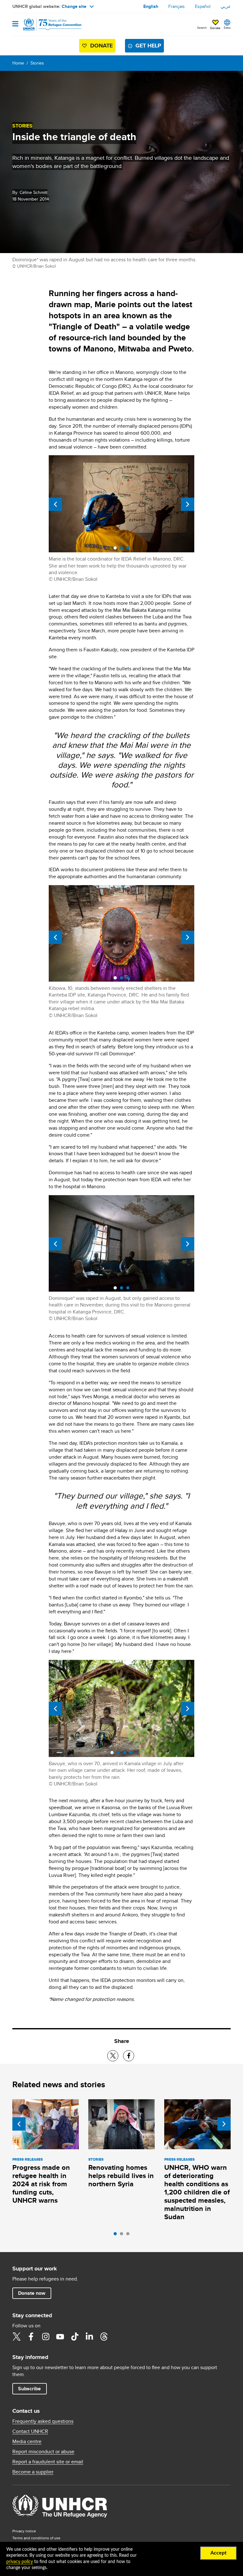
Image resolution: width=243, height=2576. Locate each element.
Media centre (27, 2442)
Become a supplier (33, 2472)
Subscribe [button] (29, 2389)
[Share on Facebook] (129, 2056)
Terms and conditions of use (36, 2538)
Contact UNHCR (30, 2431)
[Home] (45, 25)
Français (177, 6)
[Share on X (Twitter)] (113, 2056)
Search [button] (202, 28)
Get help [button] (148, 46)
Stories (37, 63)
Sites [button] (227, 28)
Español (203, 6)
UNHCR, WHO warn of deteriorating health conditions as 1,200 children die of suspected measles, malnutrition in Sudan (197, 2192)
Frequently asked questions (43, 2421)
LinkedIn (89, 2337)
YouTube (60, 2337)
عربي (226, 6)
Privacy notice (24, 2531)
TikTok (75, 2337)
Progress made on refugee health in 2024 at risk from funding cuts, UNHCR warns (41, 2184)
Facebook (31, 2337)
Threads (104, 2337)
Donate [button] (215, 28)
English (151, 6)
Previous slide (55, 504)
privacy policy (20, 2562)
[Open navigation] (15, 24)
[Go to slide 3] (129, 2235)
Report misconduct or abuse (43, 2452)
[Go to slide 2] (123, 2235)
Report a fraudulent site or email (48, 2462)
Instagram (46, 2337)
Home (18, 63)
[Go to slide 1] (117, 2235)
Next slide (188, 504)
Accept (218, 2553)
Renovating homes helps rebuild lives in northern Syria (121, 2176)
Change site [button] (74, 6)
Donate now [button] (32, 2293)
